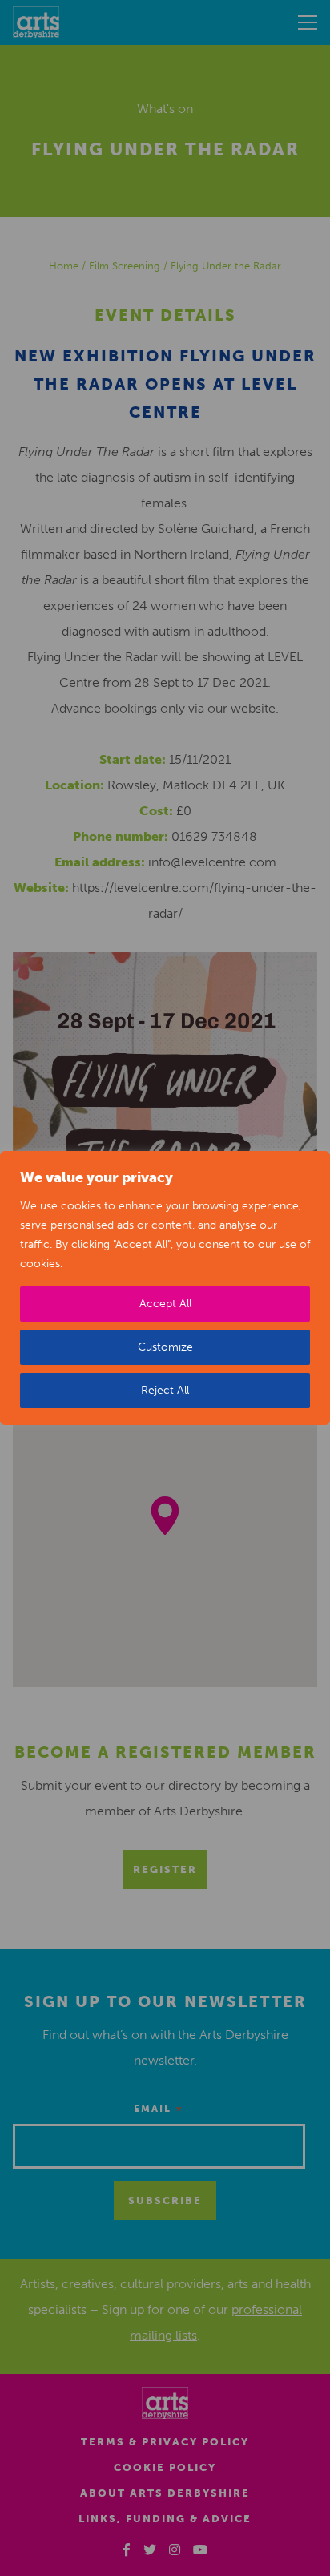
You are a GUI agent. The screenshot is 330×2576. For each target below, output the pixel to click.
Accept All (165, 1304)
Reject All (165, 1390)
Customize (165, 1347)
